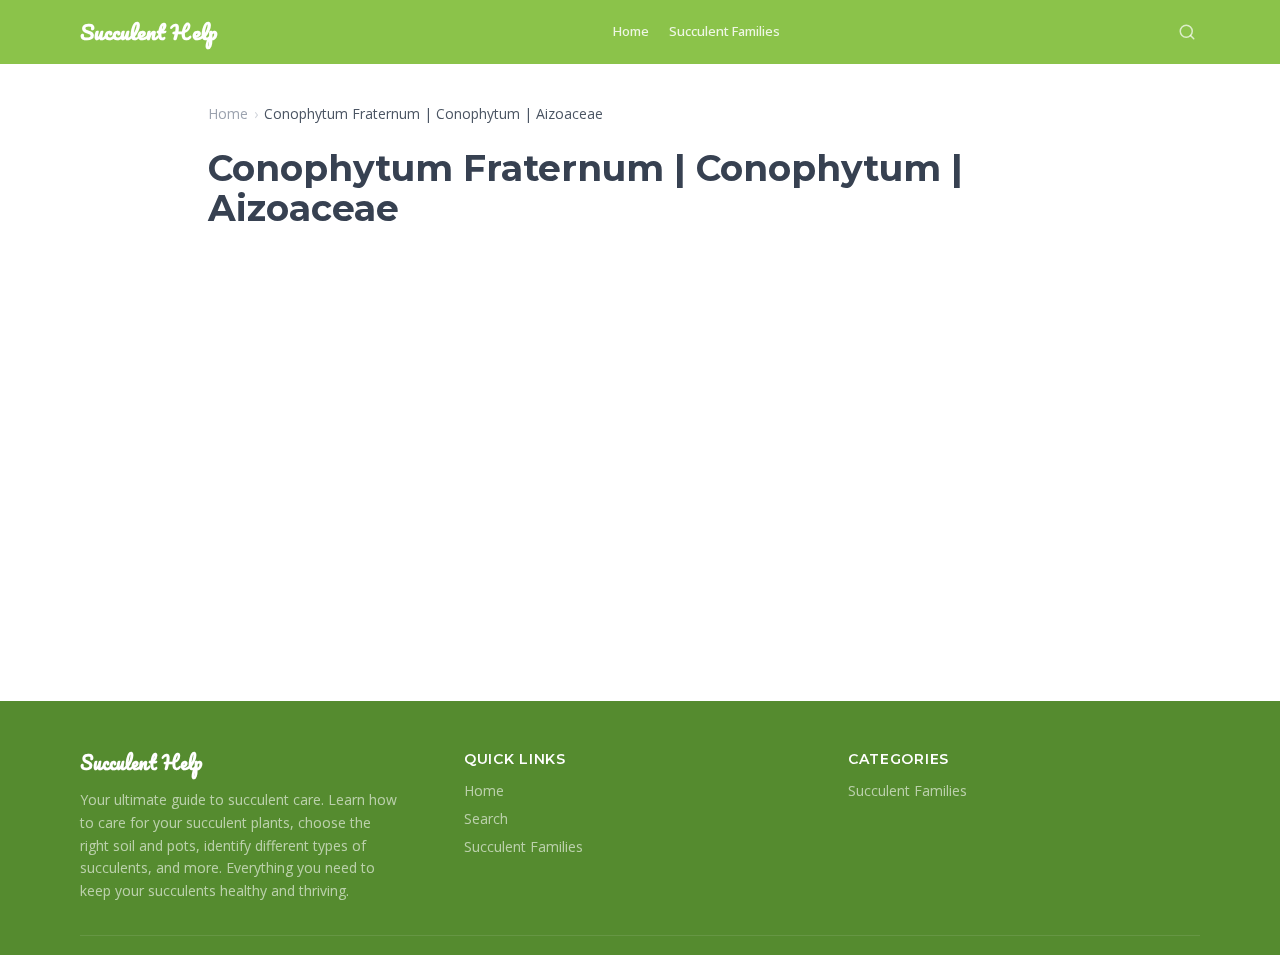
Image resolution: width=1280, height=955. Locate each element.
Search (486, 818)
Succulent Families (724, 31)
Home (631, 31)
